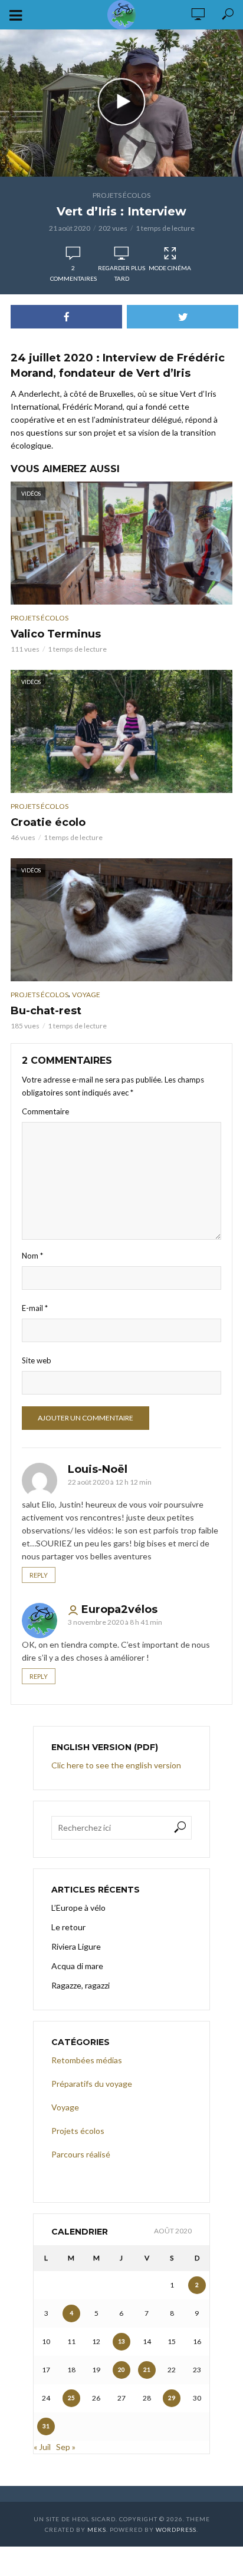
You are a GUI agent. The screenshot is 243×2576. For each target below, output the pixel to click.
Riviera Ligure (76, 1946)
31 (46, 2426)
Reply (39, 1575)
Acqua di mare (77, 1966)
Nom (32, 1256)
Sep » (66, 2447)
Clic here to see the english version (117, 1765)
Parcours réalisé (81, 2154)
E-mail (35, 1308)
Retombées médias (87, 2060)
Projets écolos (121, 195)
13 (121, 2341)
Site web (37, 1360)
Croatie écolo (48, 822)
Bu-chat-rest (46, 1011)
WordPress (176, 2529)
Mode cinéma (170, 268)
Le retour (68, 1927)
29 (172, 2398)
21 (147, 2369)
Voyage (86, 995)
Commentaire (45, 1111)
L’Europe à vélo (78, 1908)
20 (121, 2369)
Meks (97, 2529)
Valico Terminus (56, 634)
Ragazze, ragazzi (81, 1985)
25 (71, 2398)
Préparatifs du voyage (92, 2084)
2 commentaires (73, 273)
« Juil (42, 2447)
